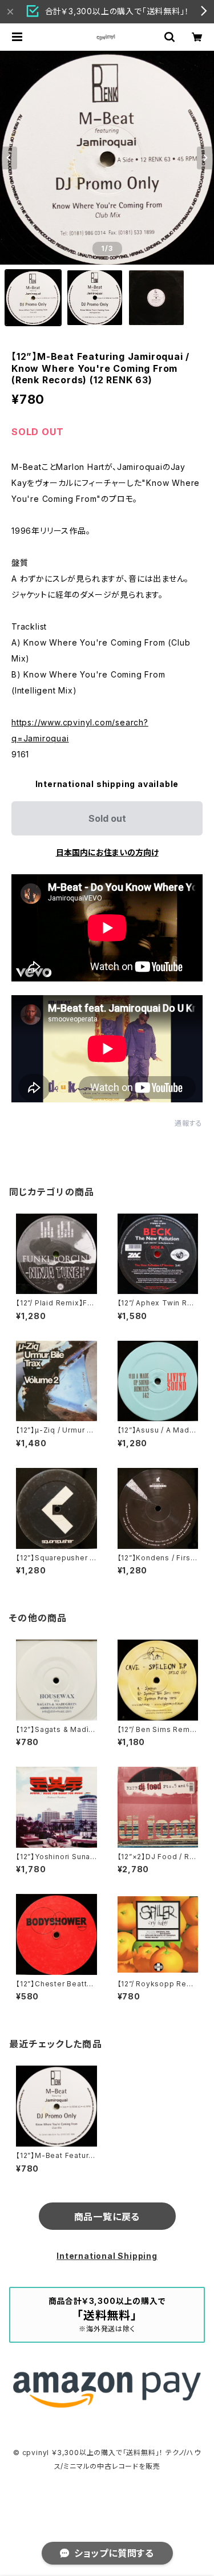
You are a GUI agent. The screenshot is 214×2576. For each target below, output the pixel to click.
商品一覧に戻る (107, 2217)
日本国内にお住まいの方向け (107, 852)
